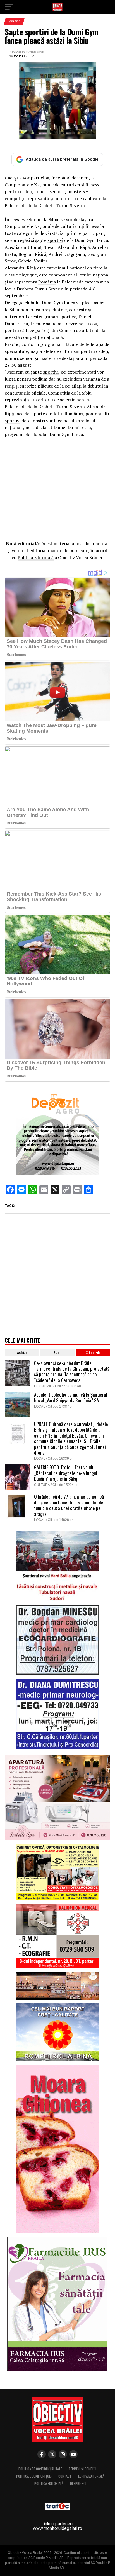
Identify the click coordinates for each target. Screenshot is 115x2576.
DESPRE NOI (78, 2484)
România (47, 282)
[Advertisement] (57, 488)
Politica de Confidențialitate (40, 2469)
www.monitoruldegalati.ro (57, 2528)
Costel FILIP (24, 56)
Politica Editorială (36, 557)
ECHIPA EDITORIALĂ (91, 2476)
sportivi (55, 240)
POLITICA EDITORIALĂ (49, 2484)
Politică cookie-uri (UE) (34, 2476)
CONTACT (65, 2476)
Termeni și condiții (82, 2469)
